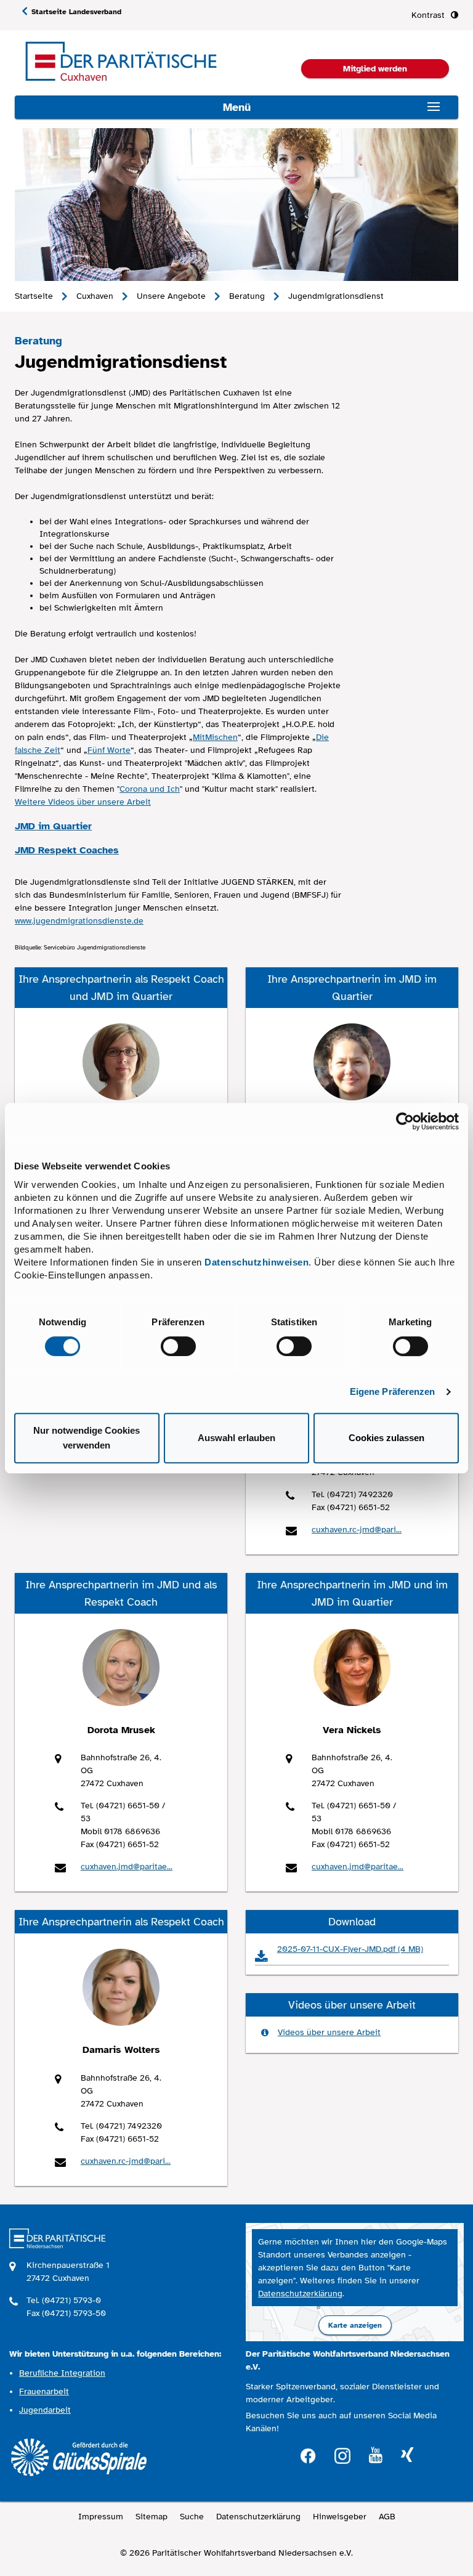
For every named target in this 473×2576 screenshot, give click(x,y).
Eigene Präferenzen (393, 1392)
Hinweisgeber (340, 2517)
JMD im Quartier (53, 826)
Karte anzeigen (355, 2325)
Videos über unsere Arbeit (329, 2032)
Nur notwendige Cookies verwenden (87, 1438)
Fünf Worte (109, 750)
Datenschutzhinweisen (257, 1262)
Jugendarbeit (45, 2410)
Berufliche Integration (62, 2373)
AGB (387, 2517)
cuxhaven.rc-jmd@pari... (357, 1530)
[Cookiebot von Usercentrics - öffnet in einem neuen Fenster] (405, 1121)
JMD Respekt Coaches (67, 850)
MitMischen (215, 737)
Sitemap (152, 2517)
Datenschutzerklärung (300, 2294)
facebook (308, 2454)
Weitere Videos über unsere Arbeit (83, 802)
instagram (342, 2454)
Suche (192, 2517)
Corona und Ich (150, 789)
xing (407, 2456)
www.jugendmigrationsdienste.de (79, 921)
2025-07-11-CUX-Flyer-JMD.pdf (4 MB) (350, 1949)
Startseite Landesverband (76, 12)
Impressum (101, 2517)
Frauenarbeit (44, 2391)
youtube (376, 2456)
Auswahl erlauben (236, 1438)
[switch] (178, 1346)
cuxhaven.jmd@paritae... (127, 1867)
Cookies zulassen (386, 1438)
